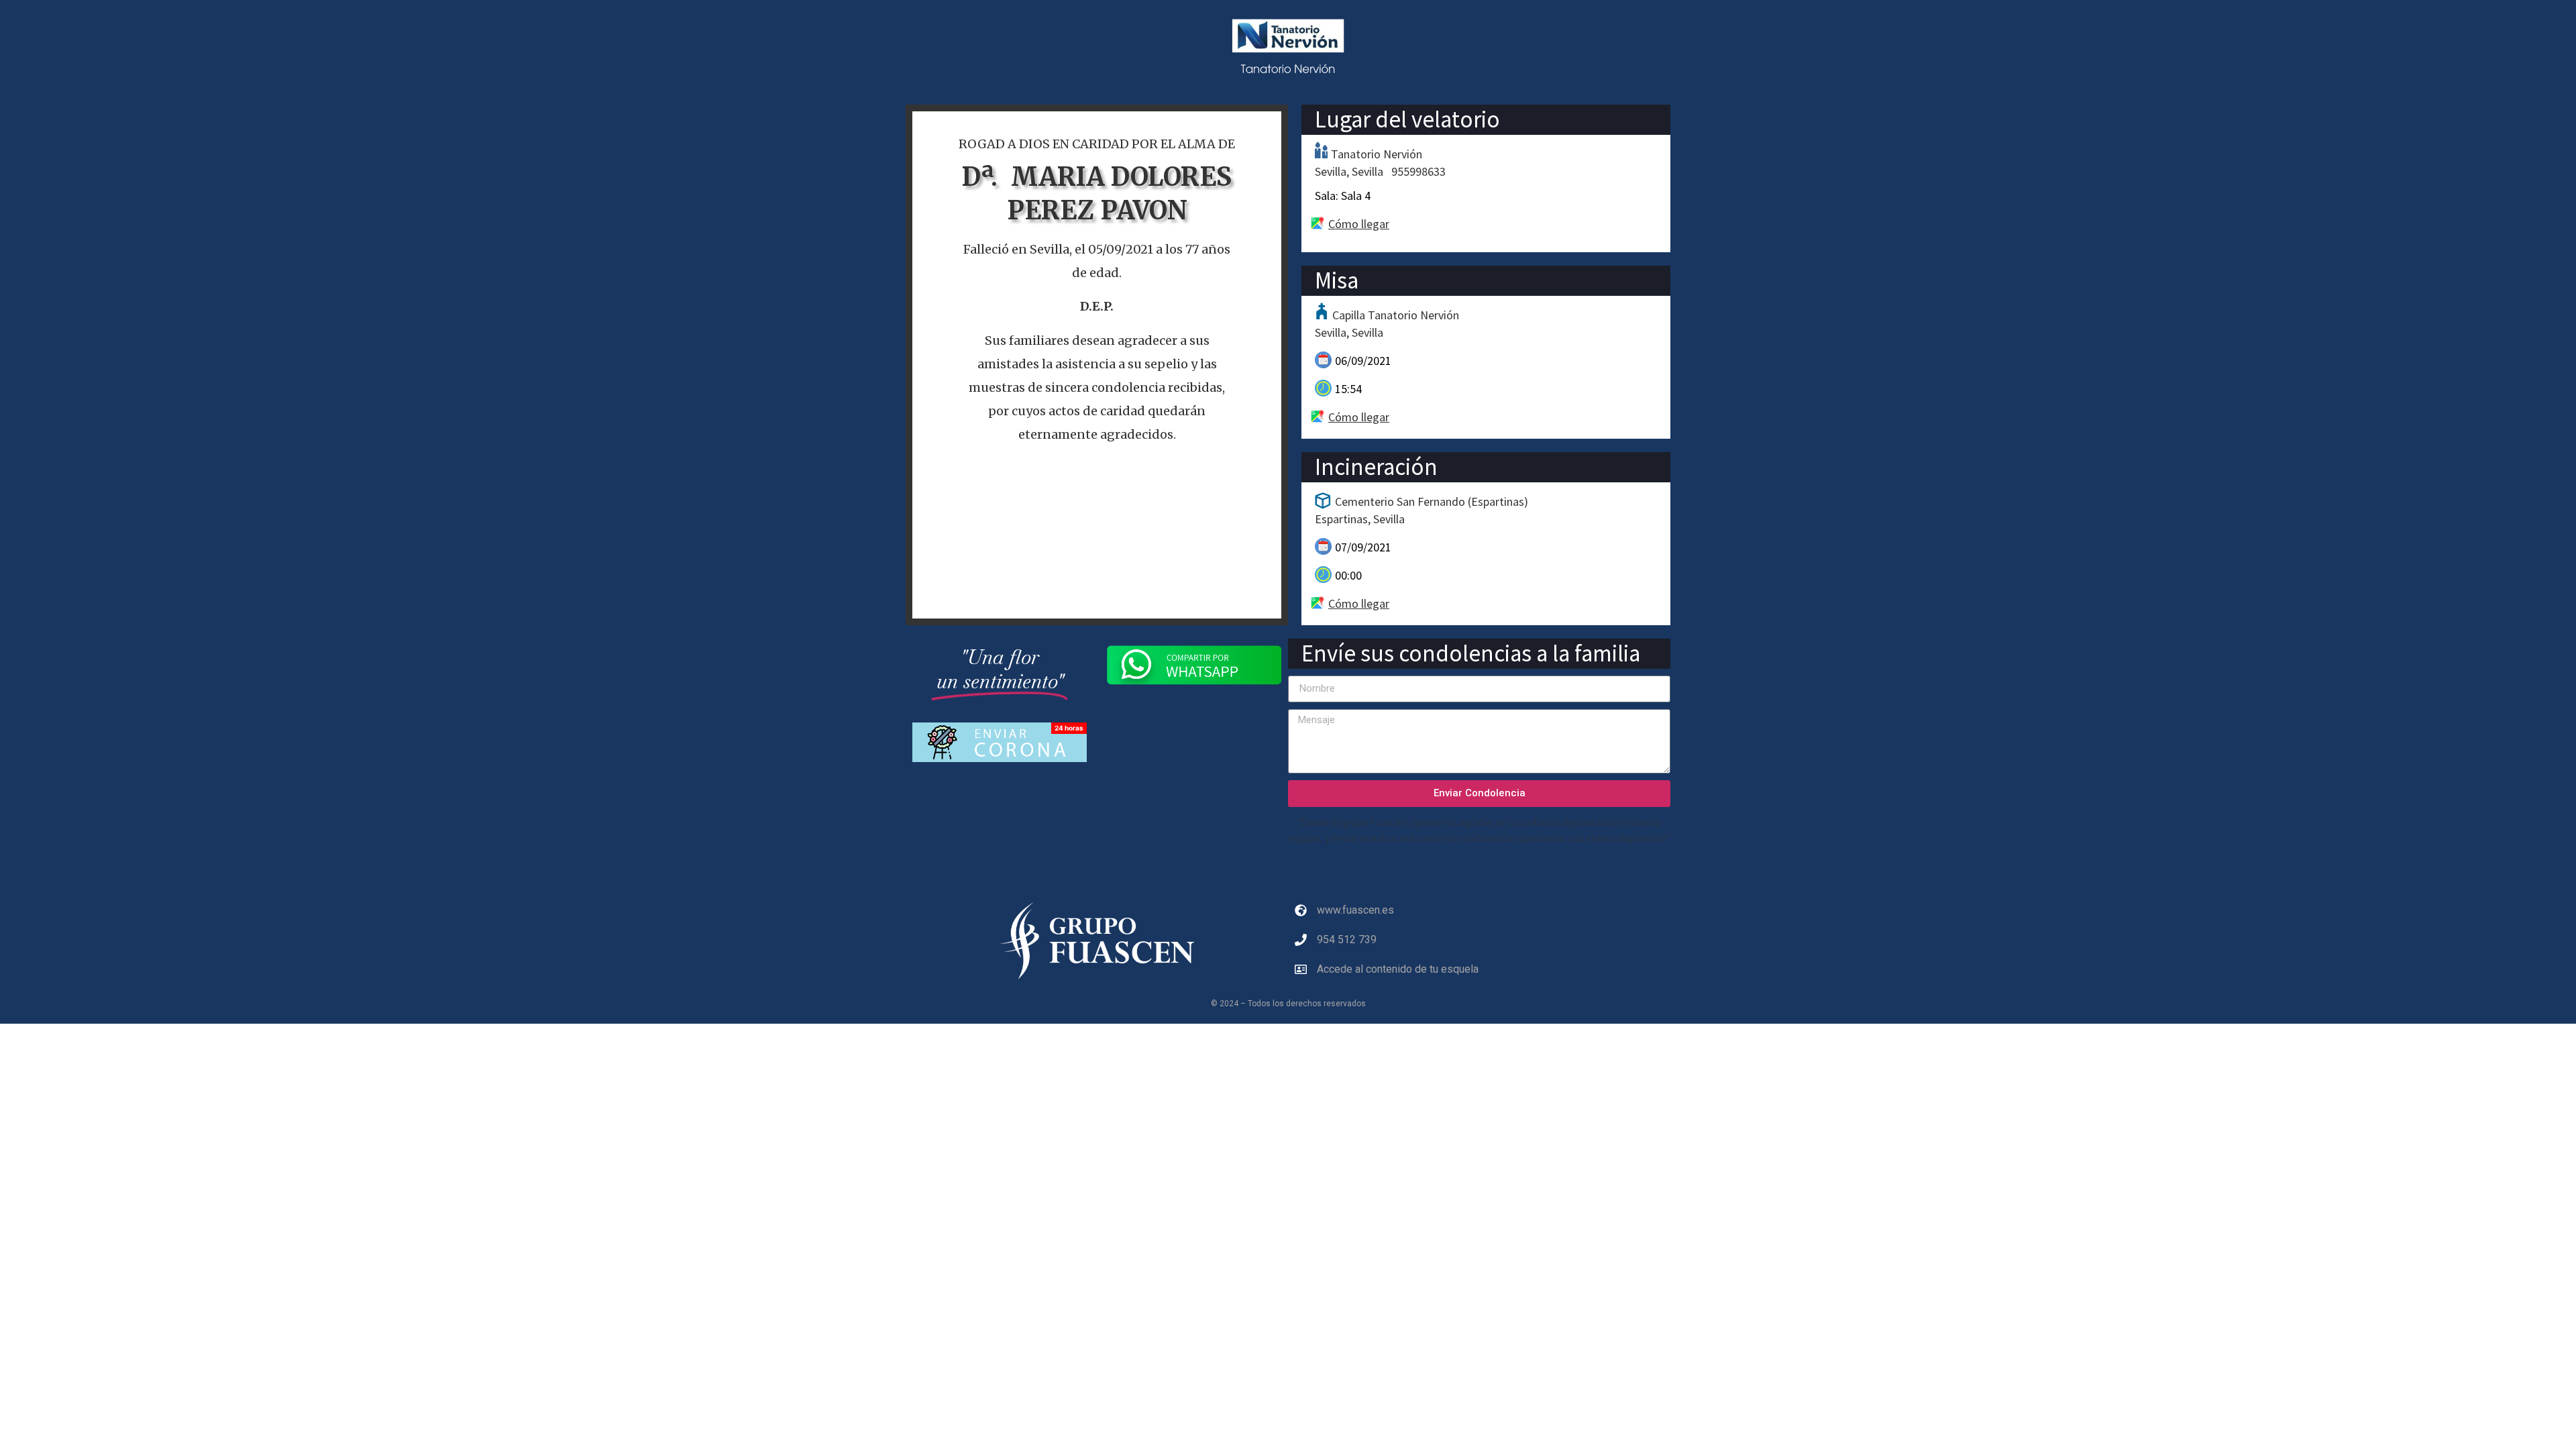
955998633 (1418, 171)
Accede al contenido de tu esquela (1398, 969)
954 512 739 (1347, 940)
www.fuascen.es (1355, 910)
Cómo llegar (1359, 224)
